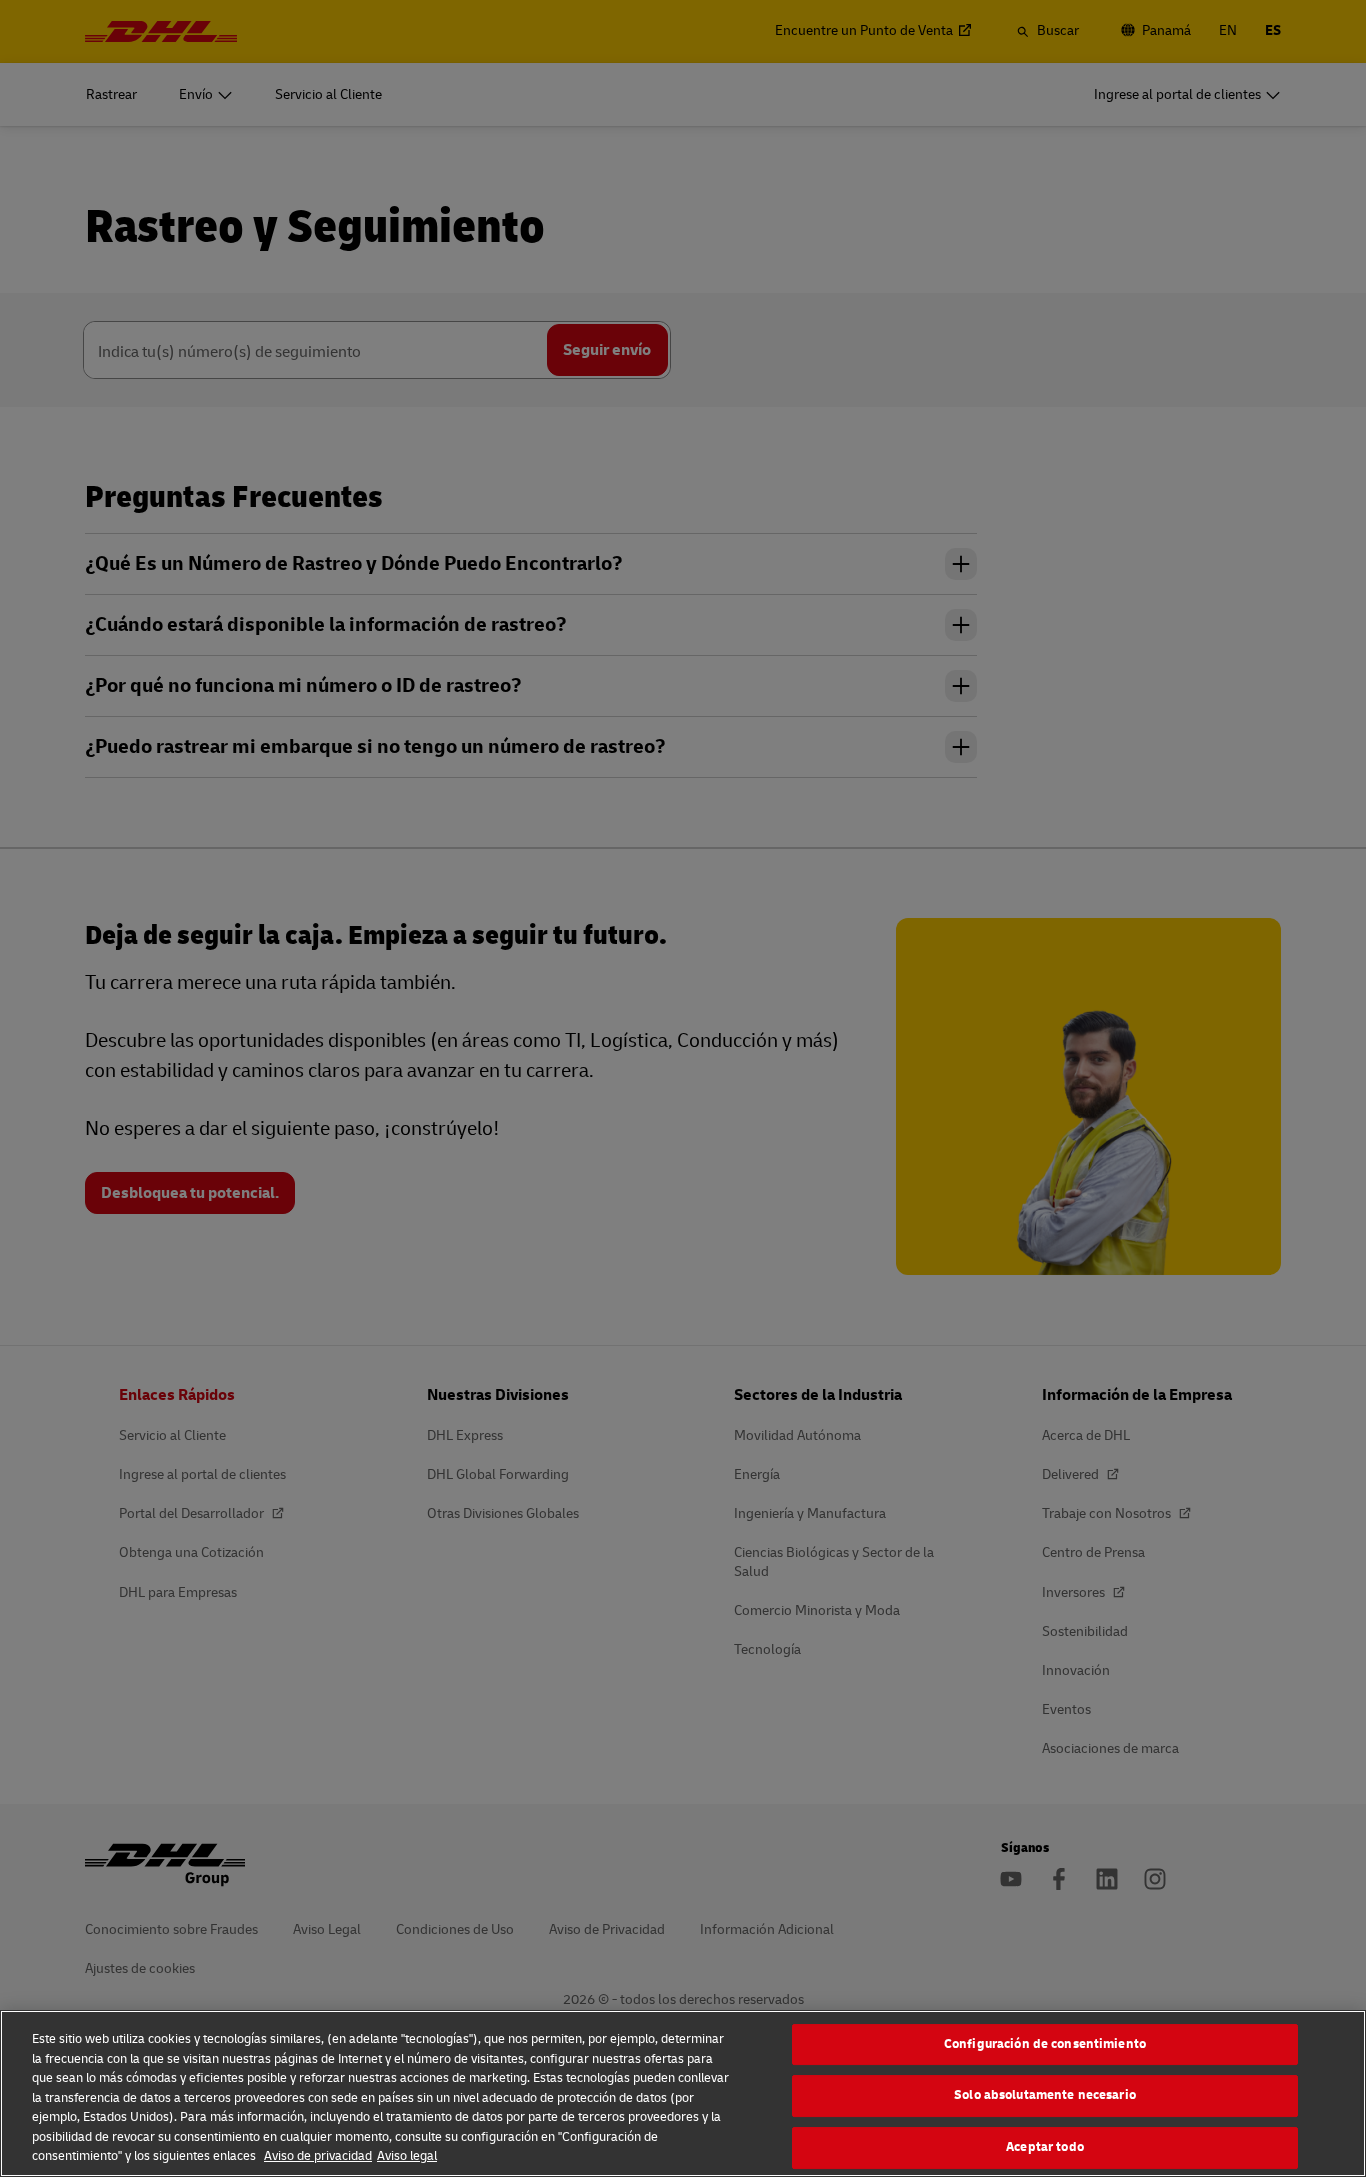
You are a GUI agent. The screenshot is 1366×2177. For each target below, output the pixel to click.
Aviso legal (407, 2156)
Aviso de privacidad (318, 2156)
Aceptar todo (1045, 2147)
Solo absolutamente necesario (1045, 2095)
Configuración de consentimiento (1045, 2044)
